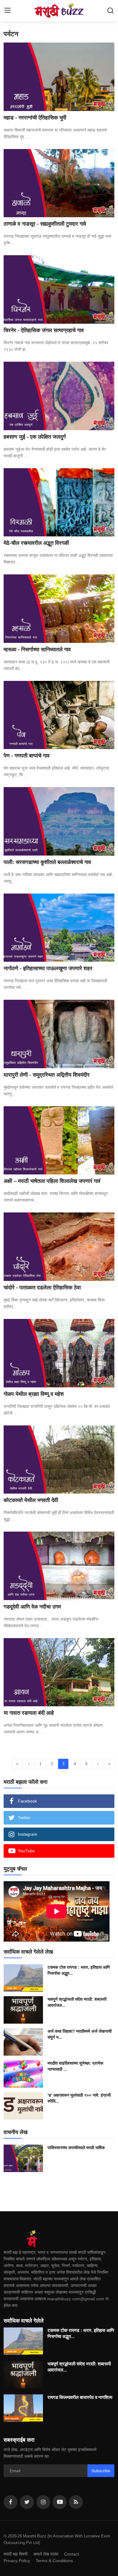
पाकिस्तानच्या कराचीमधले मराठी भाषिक (76, 2148)
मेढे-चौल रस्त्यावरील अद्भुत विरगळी (36, 543)
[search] (110, 11)
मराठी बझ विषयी (16, 2554)
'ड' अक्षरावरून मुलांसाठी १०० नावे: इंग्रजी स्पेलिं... (79, 2098)
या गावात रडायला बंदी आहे (29, 1713)
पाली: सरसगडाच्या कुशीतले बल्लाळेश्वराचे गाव (47, 862)
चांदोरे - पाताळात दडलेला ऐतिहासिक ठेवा (42, 1288)
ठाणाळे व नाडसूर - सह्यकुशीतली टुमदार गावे (45, 224)
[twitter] (27, 2502)
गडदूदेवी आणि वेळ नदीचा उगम (32, 1607)
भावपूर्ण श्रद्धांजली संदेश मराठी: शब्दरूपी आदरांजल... (77, 2002)
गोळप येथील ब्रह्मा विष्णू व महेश (34, 1394)
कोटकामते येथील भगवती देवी (31, 1500)
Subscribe (101, 2471)
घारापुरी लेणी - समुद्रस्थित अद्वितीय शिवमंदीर (47, 1075)
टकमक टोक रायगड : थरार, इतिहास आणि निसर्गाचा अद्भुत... (79, 1970)
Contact (72, 2554)
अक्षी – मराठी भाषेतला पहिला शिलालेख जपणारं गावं (52, 1181)
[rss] (76, 2502)
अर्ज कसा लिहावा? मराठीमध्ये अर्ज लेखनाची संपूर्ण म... (80, 2034)
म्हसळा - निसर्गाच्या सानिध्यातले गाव (37, 650)
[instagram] (43, 2502)
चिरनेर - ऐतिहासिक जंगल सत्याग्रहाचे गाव (44, 330)
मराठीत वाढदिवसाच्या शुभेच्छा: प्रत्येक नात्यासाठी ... (75, 2066)
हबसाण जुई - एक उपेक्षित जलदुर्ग (35, 437)
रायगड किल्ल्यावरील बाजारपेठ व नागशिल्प (80, 2397)
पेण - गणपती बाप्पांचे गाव (27, 756)
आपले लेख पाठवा (46, 2554)
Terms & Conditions (54, 2561)
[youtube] (60, 2502)
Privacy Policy (17, 2561)
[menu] (8, 11)
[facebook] (11, 2502)
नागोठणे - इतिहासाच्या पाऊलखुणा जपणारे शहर (48, 968)
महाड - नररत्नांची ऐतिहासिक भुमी (35, 118)
